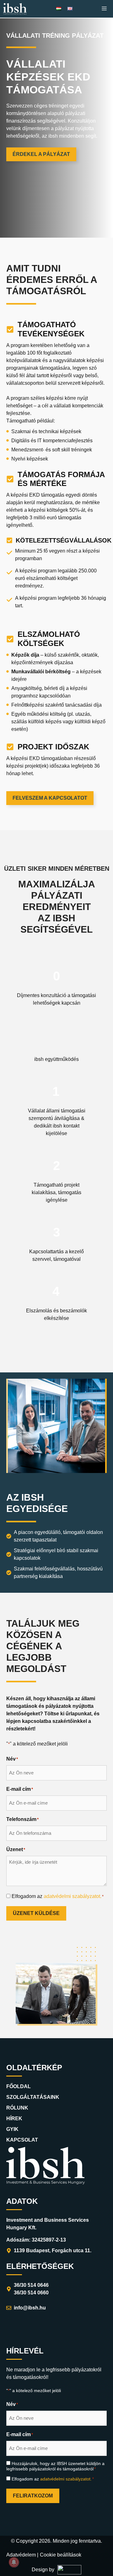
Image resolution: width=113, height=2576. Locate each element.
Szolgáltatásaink (33, 2097)
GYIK (12, 2129)
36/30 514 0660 (31, 2293)
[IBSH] (15, 9)
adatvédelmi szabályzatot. (73, 1896)
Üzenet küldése (36, 1913)
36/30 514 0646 (31, 2285)
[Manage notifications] (14, 2562)
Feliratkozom (33, 2496)
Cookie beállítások (61, 2555)
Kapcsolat (22, 2140)
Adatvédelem (21, 2555)
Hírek (14, 2118)
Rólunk (17, 2108)
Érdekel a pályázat (41, 154)
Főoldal (19, 2086)
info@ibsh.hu (30, 2308)
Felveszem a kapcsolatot (50, 798)
